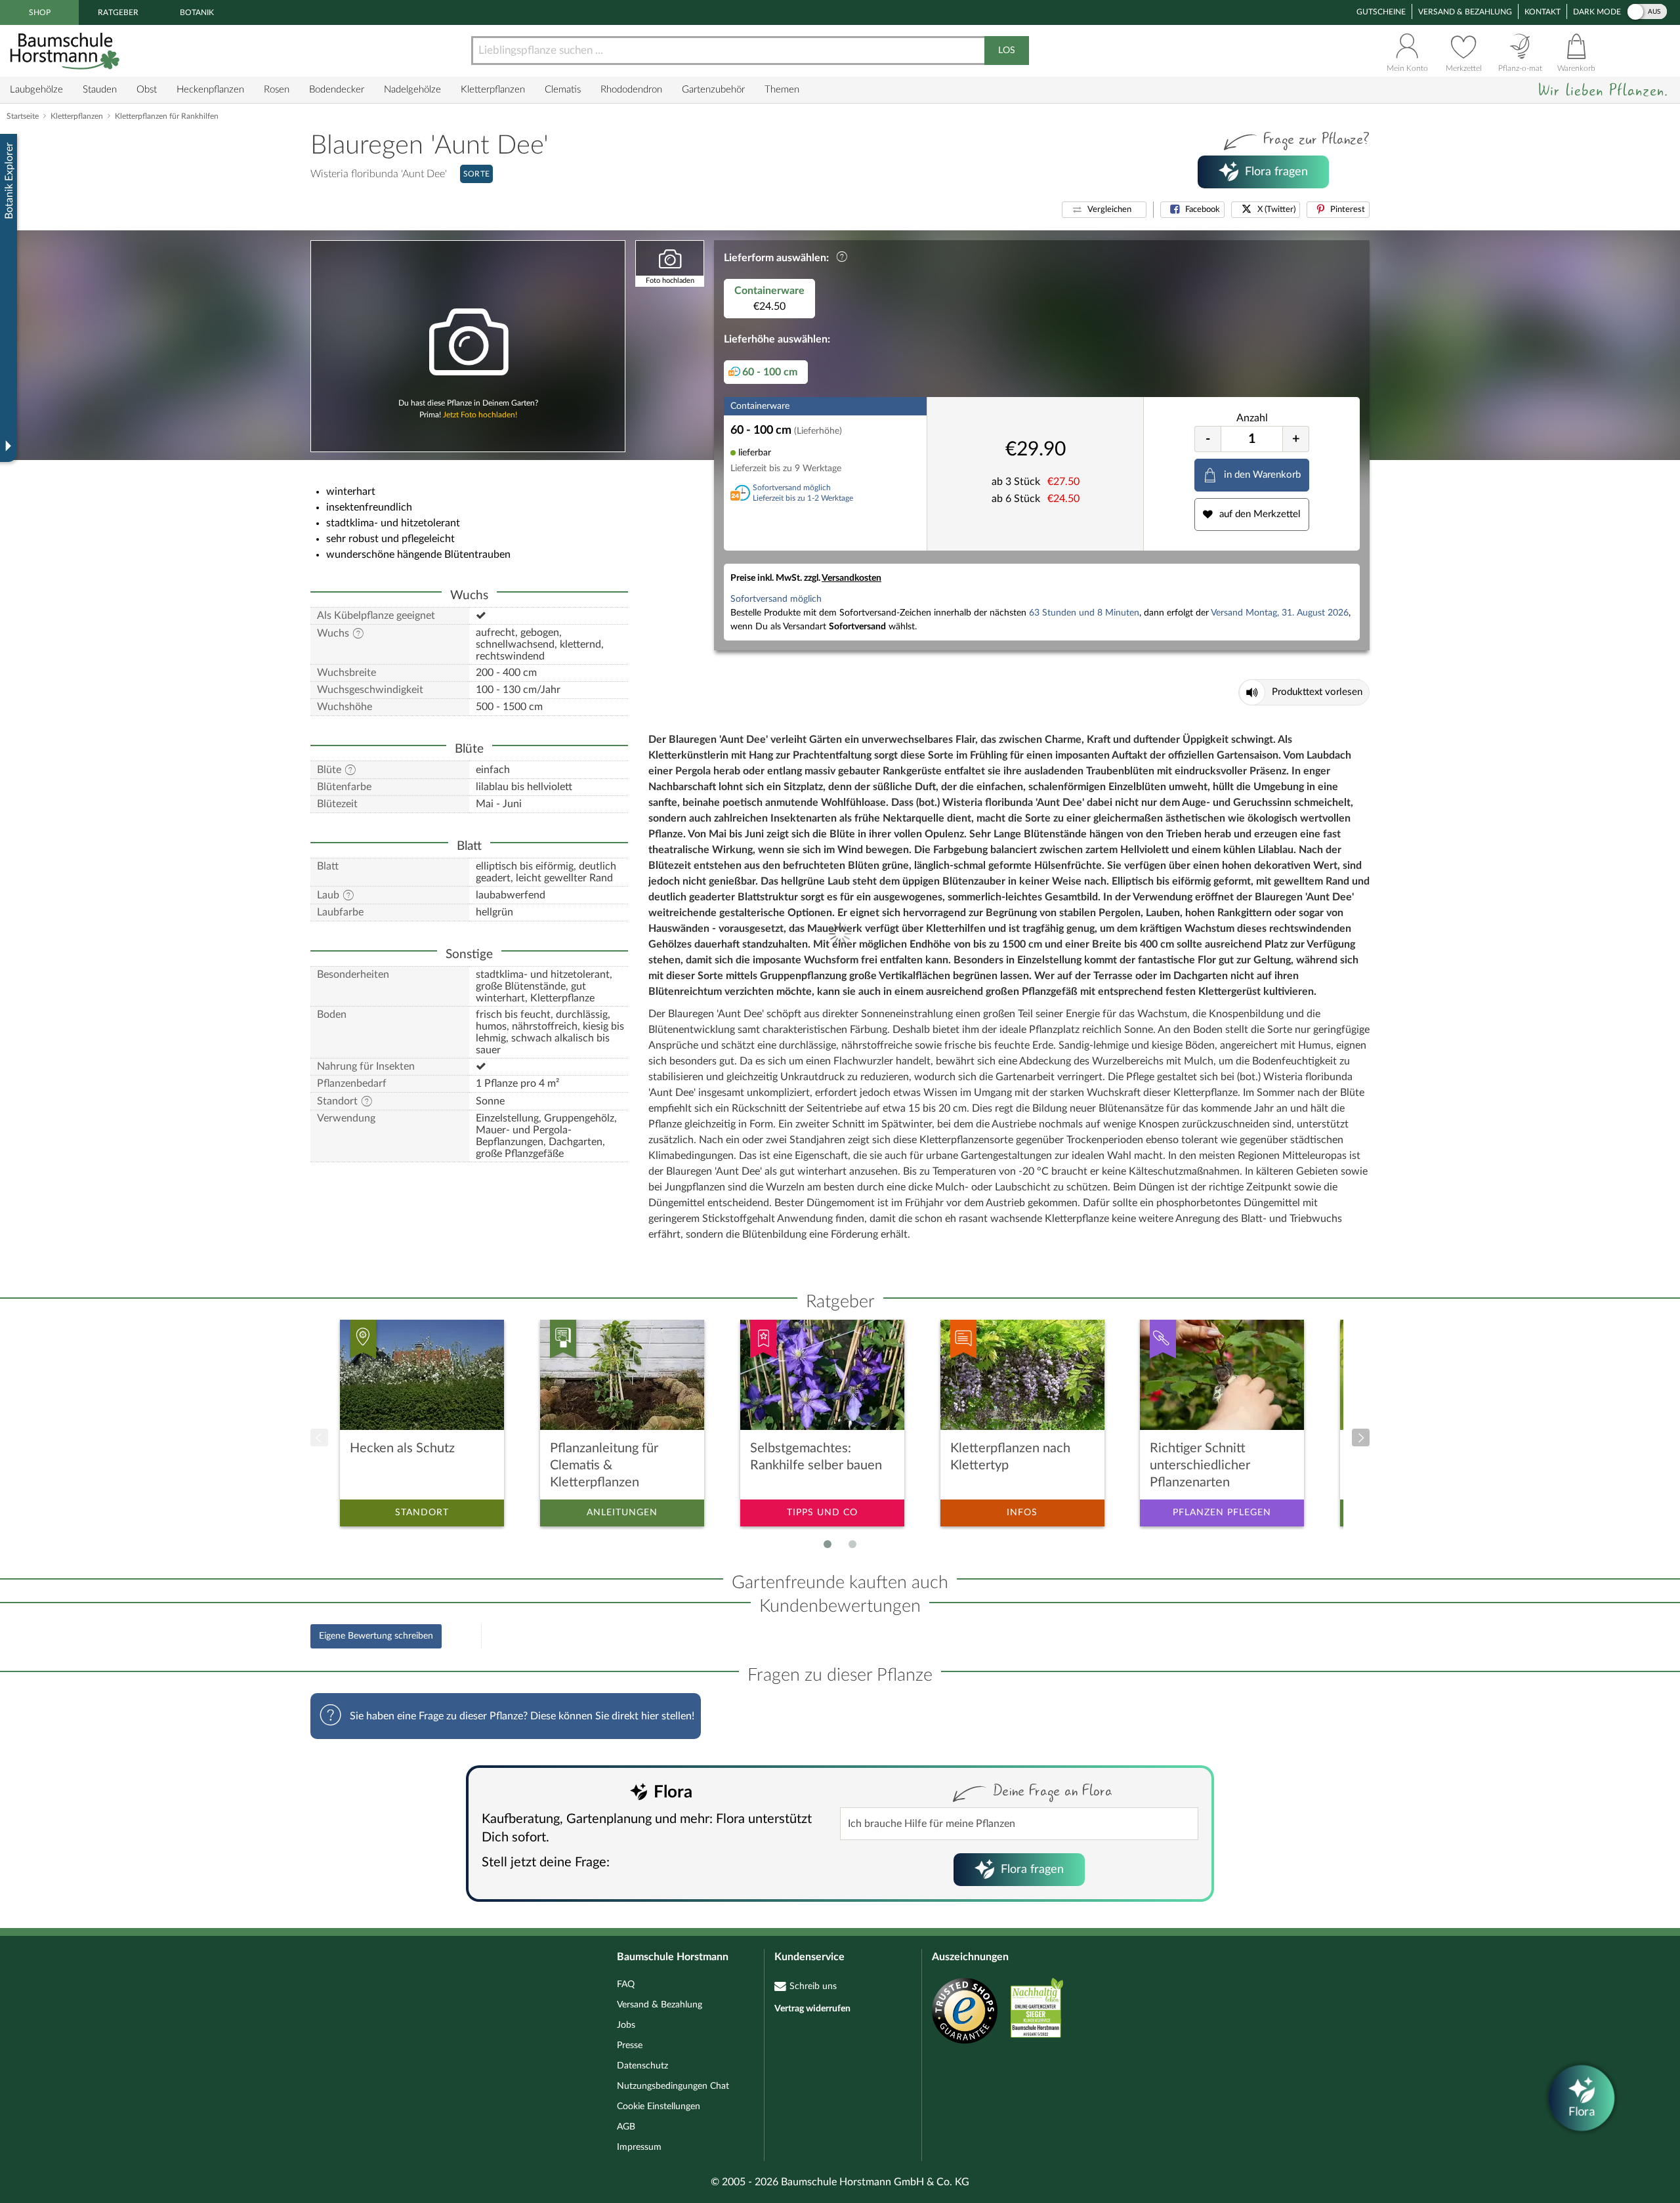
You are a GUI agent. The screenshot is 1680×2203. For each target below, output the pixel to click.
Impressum (639, 2147)
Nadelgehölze (412, 90)
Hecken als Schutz (402, 1448)
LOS (1007, 51)
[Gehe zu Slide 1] (828, 1544)
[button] (1104, 210)
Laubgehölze (36, 90)
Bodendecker (337, 90)
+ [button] (1296, 439)
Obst (147, 90)
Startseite (23, 116)
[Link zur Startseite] (66, 51)
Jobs (626, 2025)
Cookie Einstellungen (659, 2107)
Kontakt (1543, 12)
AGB (626, 2127)
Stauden (100, 90)
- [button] (1208, 439)
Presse (630, 2046)
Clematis (563, 90)
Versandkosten (851, 578)
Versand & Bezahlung (1465, 12)
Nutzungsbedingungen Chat (673, 2086)
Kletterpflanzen (493, 90)
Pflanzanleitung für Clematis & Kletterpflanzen (604, 1465)
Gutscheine (1381, 12)
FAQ (626, 1984)
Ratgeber (118, 12)
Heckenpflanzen (210, 90)
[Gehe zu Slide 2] (852, 1544)
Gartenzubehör (713, 90)
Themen (782, 90)
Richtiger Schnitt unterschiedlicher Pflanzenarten (1200, 1465)
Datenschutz (642, 2066)
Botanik (197, 12)
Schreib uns (813, 1986)
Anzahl (1252, 418)
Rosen (277, 90)
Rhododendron (631, 90)
